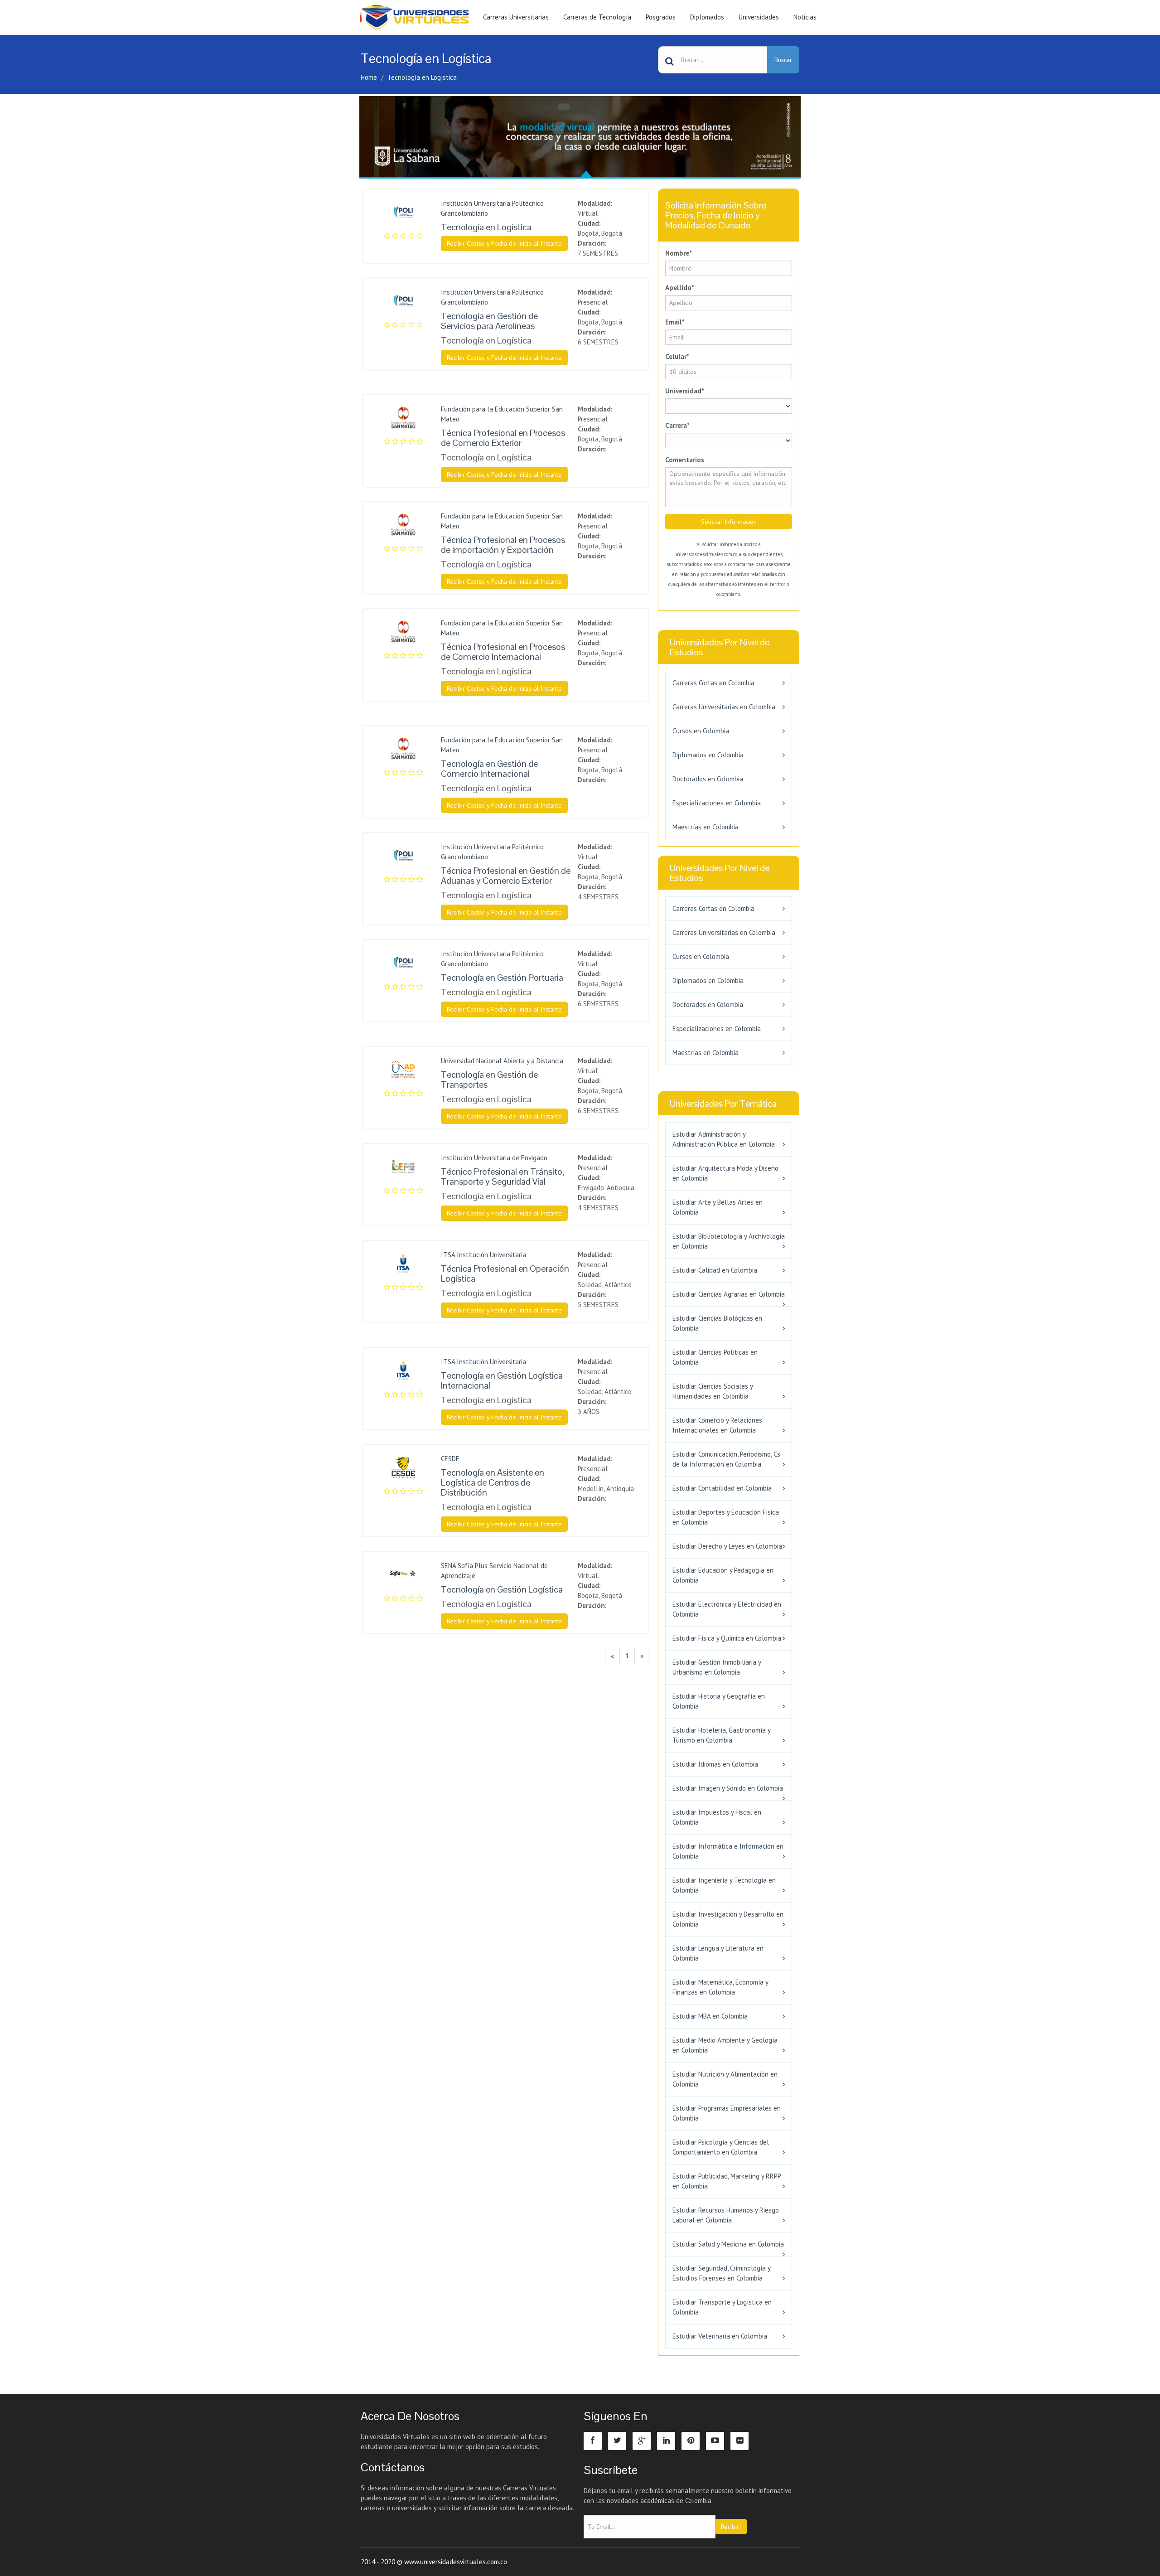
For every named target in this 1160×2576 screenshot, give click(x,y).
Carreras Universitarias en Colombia (724, 707)
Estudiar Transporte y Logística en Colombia (722, 2307)
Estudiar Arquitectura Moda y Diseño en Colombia (725, 1173)
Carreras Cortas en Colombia (713, 683)
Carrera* (677, 425)
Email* (675, 322)
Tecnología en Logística (422, 77)
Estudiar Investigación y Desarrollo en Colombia (728, 1919)
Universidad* (685, 391)
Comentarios (685, 460)
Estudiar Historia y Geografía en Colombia (719, 1701)
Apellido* (680, 288)
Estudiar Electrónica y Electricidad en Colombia (727, 1609)
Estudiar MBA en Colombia (710, 2016)
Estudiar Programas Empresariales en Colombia (727, 2113)
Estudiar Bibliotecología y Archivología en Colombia (729, 1241)
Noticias (805, 17)
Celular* (677, 356)
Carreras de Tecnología (597, 17)
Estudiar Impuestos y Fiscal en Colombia (717, 1817)
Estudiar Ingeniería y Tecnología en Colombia (724, 1885)
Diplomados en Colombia (708, 755)
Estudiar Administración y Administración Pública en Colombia (724, 1139)
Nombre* (679, 253)
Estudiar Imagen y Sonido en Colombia (728, 1788)
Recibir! (731, 2527)
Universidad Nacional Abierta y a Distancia (502, 1061)
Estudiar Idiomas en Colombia (715, 1764)
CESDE (450, 1459)
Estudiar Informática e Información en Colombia (728, 1851)
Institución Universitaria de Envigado (494, 1158)
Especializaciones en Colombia (717, 803)
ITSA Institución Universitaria (483, 1255)
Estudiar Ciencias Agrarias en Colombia (729, 1294)
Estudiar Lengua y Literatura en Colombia (718, 1953)
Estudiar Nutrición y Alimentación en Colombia (725, 2079)
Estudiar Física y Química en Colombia (727, 1638)
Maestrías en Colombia (706, 827)
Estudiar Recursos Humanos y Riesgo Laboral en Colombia (726, 2215)
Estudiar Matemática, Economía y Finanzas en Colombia (720, 1987)
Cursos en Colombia (701, 731)
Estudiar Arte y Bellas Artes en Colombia (718, 1207)
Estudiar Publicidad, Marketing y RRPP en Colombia (727, 2181)
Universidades (759, 17)
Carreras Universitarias (516, 17)
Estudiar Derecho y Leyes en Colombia (727, 1546)
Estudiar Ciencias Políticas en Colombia (715, 1357)
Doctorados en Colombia (708, 779)
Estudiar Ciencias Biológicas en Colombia (717, 1323)
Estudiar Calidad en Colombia (715, 1270)
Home (369, 77)
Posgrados (661, 17)
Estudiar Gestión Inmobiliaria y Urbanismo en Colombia (717, 1667)
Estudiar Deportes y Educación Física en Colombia (726, 1517)
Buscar (783, 60)
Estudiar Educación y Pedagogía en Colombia (723, 1575)
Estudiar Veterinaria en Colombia (720, 2336)
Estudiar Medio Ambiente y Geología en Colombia (725, 2045)
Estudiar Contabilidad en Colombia (722, 1488)
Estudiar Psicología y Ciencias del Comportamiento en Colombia (721, 2147)
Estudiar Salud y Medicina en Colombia (728, 2244)
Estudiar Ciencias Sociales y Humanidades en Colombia (713, 1391)
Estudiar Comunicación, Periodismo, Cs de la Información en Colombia (726, 1459)
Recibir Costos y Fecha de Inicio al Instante (504, 243)
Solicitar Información (729, 522)
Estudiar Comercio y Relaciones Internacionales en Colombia (717, 1425)
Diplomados (707, 17)
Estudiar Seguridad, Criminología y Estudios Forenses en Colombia (721, 2273)
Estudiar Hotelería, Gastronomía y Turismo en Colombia (721, 1735)
